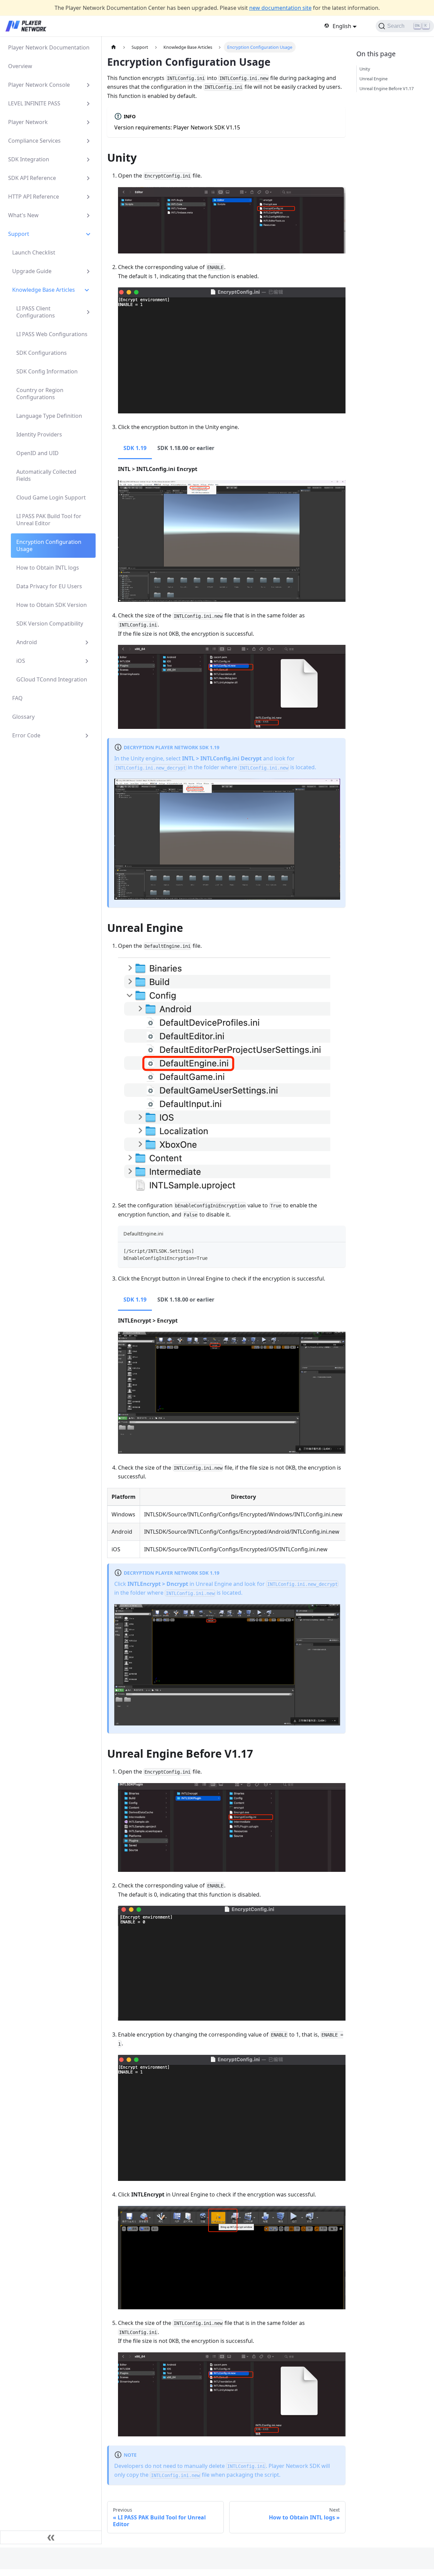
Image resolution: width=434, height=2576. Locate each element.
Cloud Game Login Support (51, 497)
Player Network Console (39, 85)
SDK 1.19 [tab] (135, 448)
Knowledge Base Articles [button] (44, 290)
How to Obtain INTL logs (48, 568)
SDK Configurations (42, 353)
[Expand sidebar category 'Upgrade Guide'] (88, 271)
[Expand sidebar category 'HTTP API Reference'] (88, 197)
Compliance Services (34, 141)
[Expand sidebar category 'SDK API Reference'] (88, 178)
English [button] (342, 26)
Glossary (23, 717)
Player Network (28, 122)
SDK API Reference (32, 178)
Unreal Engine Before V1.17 (387, 88)
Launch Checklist (34, 252)
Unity (365, 69)
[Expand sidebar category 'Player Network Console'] (88, 85)
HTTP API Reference (34, 197)
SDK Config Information (47, 371)
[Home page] (114, 47)
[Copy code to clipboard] (337, 1251)
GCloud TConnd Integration (52, 679)
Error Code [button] (26, 735)
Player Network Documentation (49, 47)
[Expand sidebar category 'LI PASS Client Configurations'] (88, 312)
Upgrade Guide (32, 271)
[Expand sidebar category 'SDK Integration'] (88, 159)
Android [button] (27, 642)
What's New (23, 215)
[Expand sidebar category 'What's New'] (88, 215)
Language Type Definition (49, 416)
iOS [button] (21, 661)
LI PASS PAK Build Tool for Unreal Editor (49, 520)
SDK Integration (29, 159)
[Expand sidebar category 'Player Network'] (88, 122)
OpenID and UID (37, 453)
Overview (20, 66)
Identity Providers (39, 434)
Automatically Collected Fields (46, 475)
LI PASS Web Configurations (52, 334)
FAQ (17, 698)
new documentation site (280, 8)
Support (19, 234)
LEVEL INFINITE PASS (34, 103)
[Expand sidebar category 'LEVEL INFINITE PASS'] (88, 104)
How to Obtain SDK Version (52, 605)
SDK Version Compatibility (50, 623)
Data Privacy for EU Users (49, 586)
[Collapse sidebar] (51, 2537)
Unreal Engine (373, 79)
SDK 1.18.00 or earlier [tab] (186, 448)
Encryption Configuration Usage (49, 545)
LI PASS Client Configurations (36, 312)
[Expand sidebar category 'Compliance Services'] (88, 141)
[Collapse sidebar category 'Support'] (88, 234)
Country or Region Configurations (40, 394)
